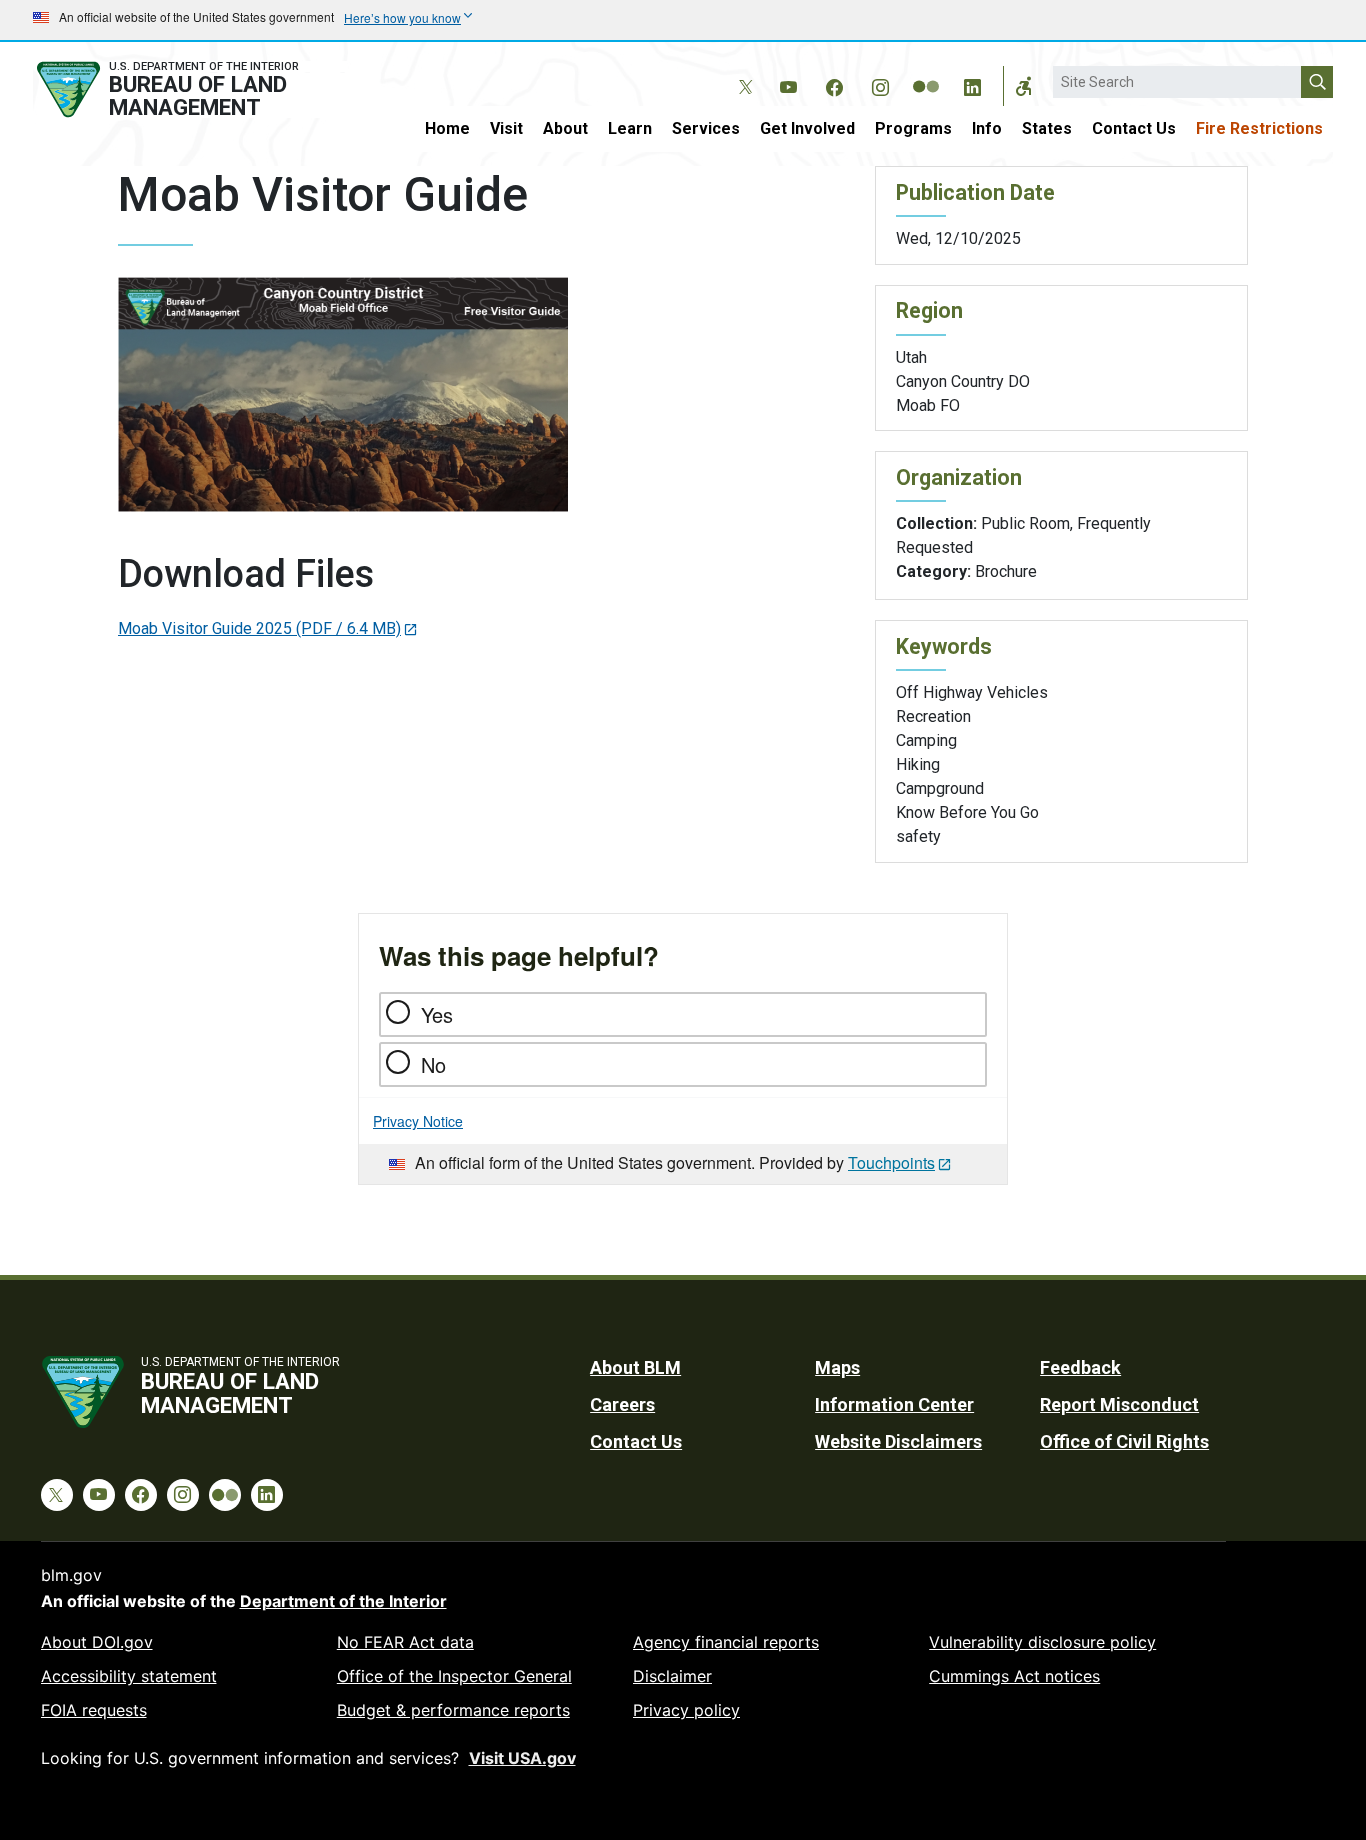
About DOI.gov (97, 1642)
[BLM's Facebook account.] (834, 84)
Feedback (1080, 1367)
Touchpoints (891, 1162)
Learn (630, 128)
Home (447, 128)
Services (706, 128)
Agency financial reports (726, 1642)
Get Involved (807, 128)
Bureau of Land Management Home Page (190, 89)
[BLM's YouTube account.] (788, 84)
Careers (622, 1404)
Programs (913, 128)
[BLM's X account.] (742, 72)
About (565, 128)
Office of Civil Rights (1124, 1441)
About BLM (635, 1367)
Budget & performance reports (453, 1710)
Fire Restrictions (1259, 128)
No (433, 1064)
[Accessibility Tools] (1024, 86)
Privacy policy (686, 1710)
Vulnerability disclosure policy (1042, 1642)
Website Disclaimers (898, 1441)
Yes (437, 1014)
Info (987, 128)
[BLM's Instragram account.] (880, 84)
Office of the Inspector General (454, 1676)
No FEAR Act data (405, 1642)
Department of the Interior (343, 1601)
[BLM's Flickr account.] (926, 72)
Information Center (894, 1404)
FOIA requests (94, 1710)
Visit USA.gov (522, 1758)
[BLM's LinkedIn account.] (972, 84)
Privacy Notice (418, 1121)
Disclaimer (672, 1676)
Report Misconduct (1119, 1404)
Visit (506, 128)
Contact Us (1134, 128)
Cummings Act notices (1014, 1676)
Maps (837, 1367)
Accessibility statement (129, 1676)
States (1047, 128)
